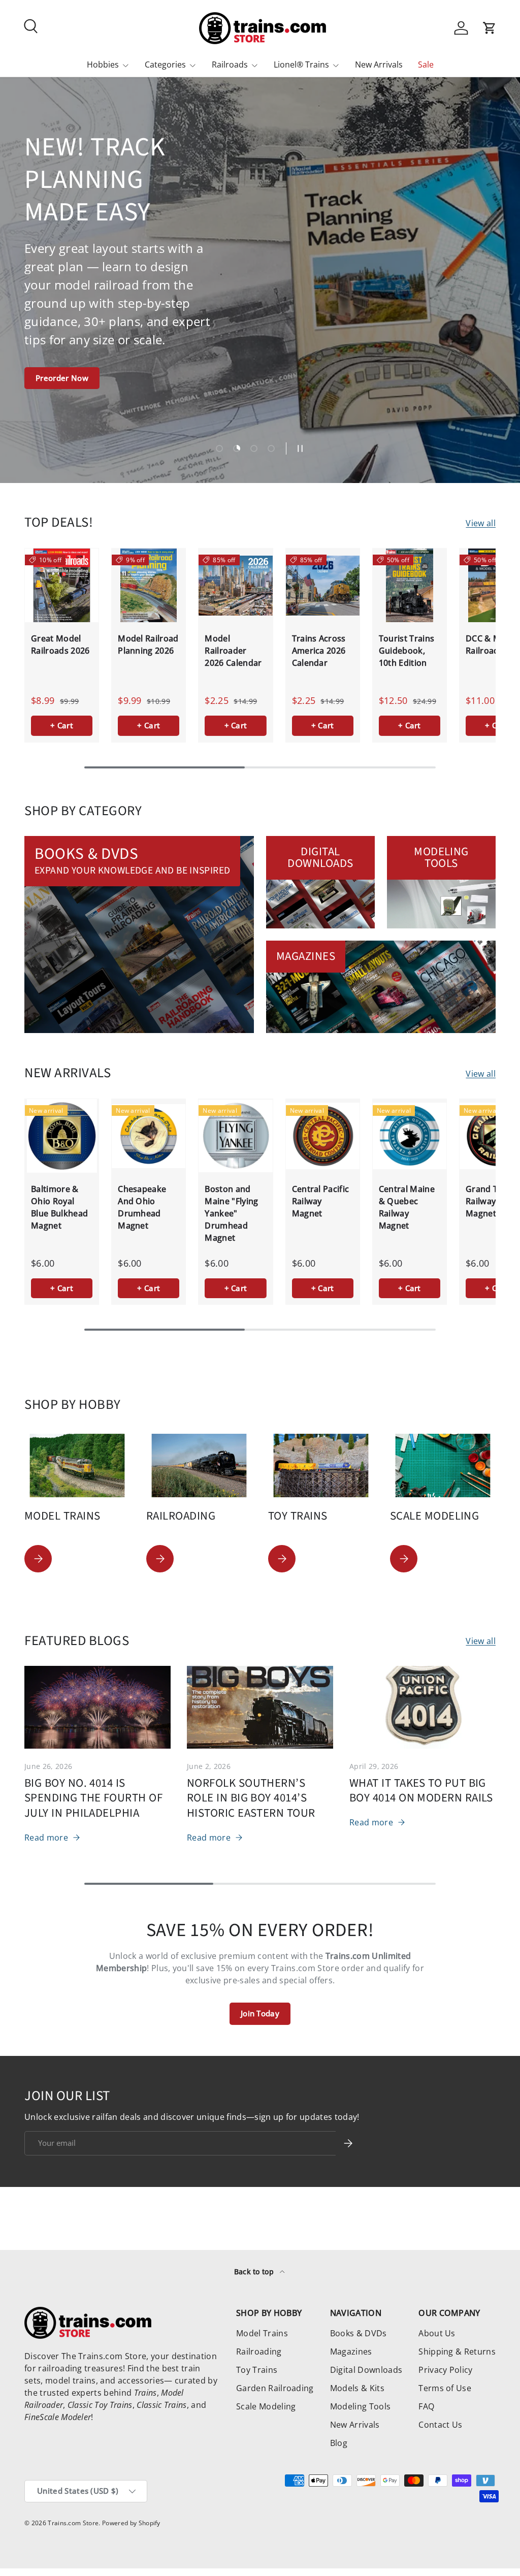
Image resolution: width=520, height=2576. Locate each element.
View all (481, 523)
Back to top (255, 2272)
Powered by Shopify (131, 2523)
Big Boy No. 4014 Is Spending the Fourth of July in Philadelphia (93, 1798)
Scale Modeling (266, 2406)
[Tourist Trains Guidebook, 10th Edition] (410, 585)
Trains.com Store (73, 2523)
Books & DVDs (359, 2333)
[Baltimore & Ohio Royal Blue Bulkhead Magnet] (62, 1136)
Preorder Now (62, 378)
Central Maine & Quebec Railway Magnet (407, 1207)
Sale (426, 65)
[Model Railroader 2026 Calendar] (235, 585)
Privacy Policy (445, 2370)
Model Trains (262, 2333)
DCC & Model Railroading (492, 645)
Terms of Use (445, 2388)
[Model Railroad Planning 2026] (149, 585)
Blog (339, 2443)
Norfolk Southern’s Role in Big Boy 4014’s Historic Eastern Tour (251, 1798)
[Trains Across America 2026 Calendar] (323, 585)
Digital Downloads (366, 2370)
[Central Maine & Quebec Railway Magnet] (410, 1136)
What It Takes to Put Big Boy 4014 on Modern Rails (421, 1791)
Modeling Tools (360, 2406)
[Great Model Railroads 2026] (62, 585)
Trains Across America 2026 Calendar (319, 651)
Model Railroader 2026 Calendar (233, 651)
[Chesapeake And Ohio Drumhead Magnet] (149, 1136)
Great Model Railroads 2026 (60, 645)
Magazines (351, 2352)
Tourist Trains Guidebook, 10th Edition (407, 651)
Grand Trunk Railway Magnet (491, 1201)
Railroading (259, 2352)
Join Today (260, 2013)
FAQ (426, 2406)
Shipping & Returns (457, 2352)
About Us (437, 2333)
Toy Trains (257, 2370)
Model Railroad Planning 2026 (148, 645)
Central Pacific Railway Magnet (321, 1201)
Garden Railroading (275, 2388)
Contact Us (440, 2425)
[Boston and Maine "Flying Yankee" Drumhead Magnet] (235, 1136)
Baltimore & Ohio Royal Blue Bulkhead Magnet (59, 1207)
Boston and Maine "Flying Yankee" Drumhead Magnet (231, 1213)
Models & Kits (357, 2388)
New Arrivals (379, 65)
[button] (490, 28)
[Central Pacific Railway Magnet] (323, 1136)
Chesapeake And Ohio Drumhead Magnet (142, 1207)
